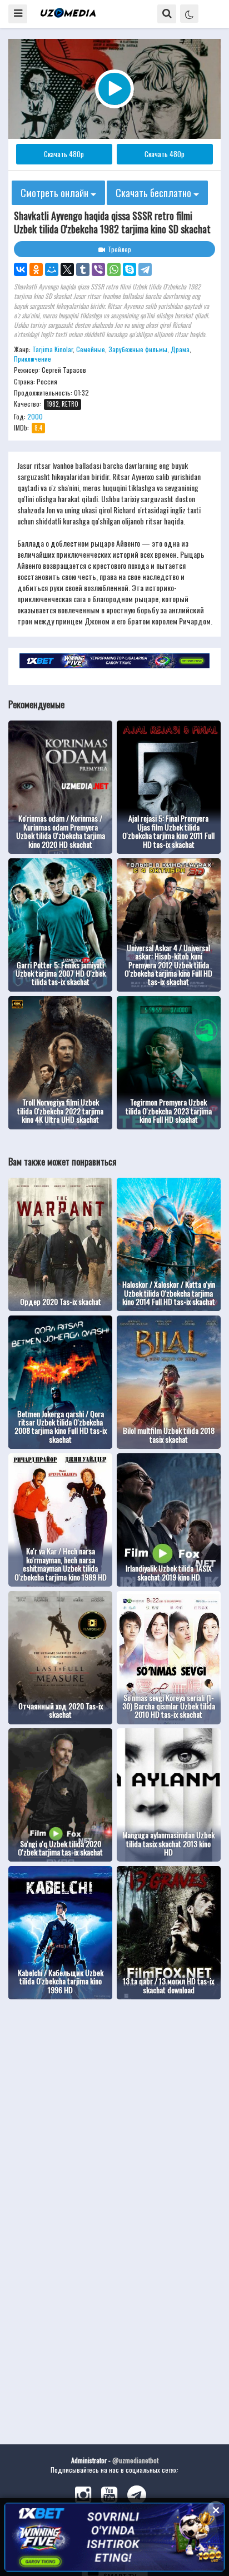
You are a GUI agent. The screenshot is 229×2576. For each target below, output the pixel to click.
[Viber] (98, 269)
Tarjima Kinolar (53, 349)
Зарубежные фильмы (138, 349)
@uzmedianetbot (135, 2460)
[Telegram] (145, 269)
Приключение (33, 359)
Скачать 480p (64, 154)
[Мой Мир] (52, 269)
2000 (35, 416)
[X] (67, 269)
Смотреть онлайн (56, 193)
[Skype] (130, 269)
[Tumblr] (83, 269)
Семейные (91, 349)
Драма (180, 349)
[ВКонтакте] (21, 269)
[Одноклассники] (36, 269)
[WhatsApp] (114, 269)
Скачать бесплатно (155, 193)
